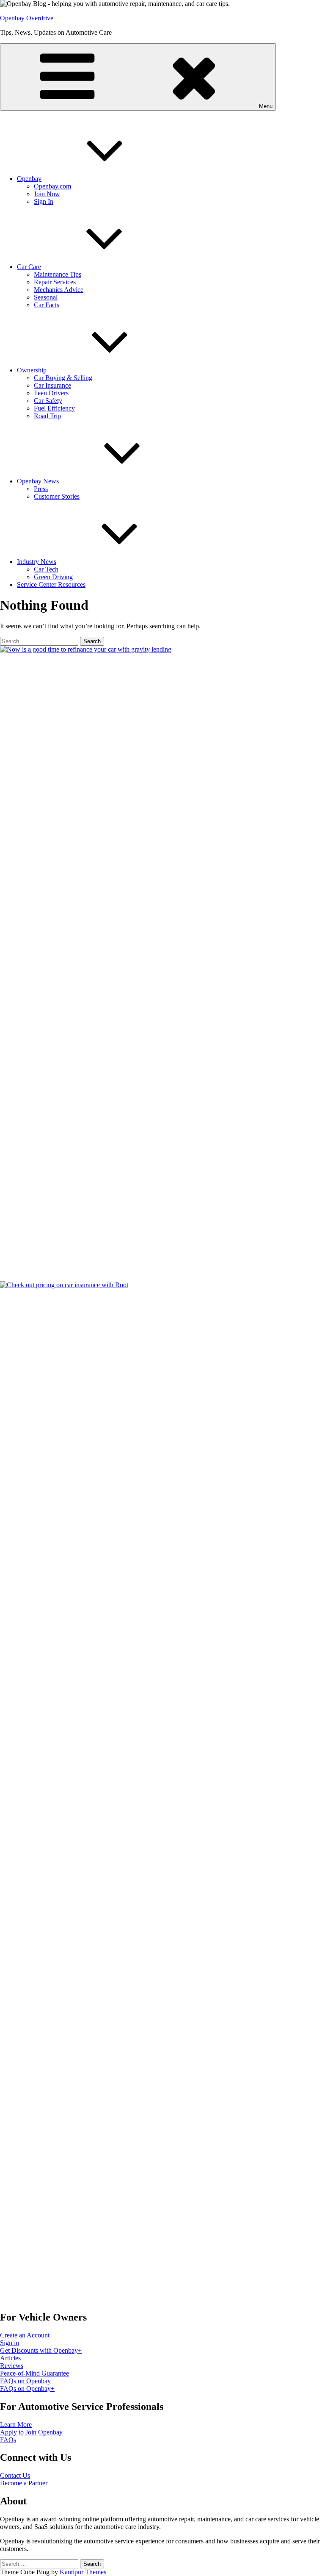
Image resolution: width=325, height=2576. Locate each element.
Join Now (47, 194)
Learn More (16, 2425)
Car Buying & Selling (63, 378)
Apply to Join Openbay (31, 2432)
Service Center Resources (51, 584)
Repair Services (55, 282)
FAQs (8, 2440)
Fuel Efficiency (54, 408)
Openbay (29, 179)
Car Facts (47, 305)
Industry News (37, 562)
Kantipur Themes (83, 2572)
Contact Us (15, 2475)
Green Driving (53, 577)
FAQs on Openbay (25, 2381)
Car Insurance (52, 385)
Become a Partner (24, 2483)
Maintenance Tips (58, 274)
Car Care (29, 267)
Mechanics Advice (59, 290)
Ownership (32, 370)
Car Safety (48, 401)
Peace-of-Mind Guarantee (34, 2373)
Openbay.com (52, 186)
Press (41, 489)
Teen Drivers (51, 393)
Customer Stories (57, 496)
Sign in (10, 2343)
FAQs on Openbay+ (27, 2389)
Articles (10, 2358)
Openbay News (38, 481)
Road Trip (47, 416)
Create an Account (25, 2335)
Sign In (44, 201)
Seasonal (46, 297)
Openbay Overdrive (27, 18)
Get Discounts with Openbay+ (41, 2350)
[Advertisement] (55, 1980)
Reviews (12, 2366)
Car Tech (46, 569)
